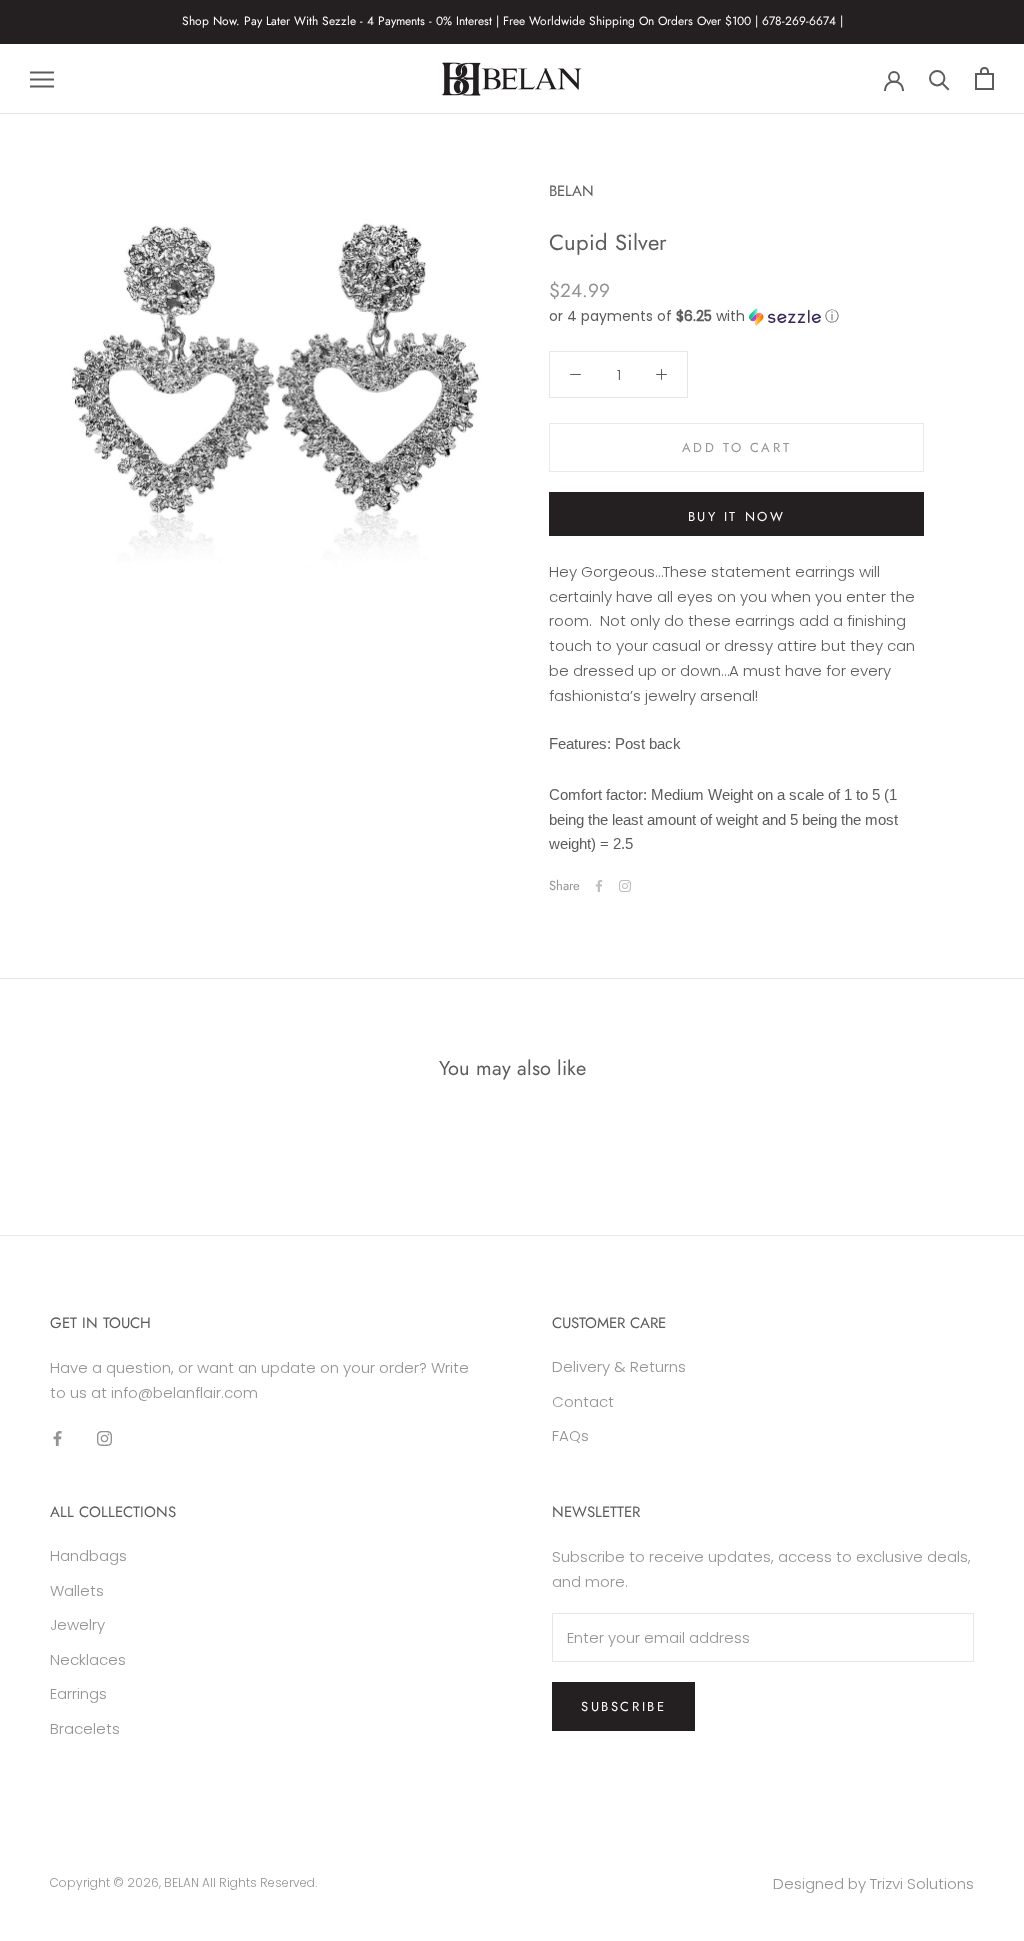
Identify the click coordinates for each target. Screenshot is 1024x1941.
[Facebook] (599, 886)
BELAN (181, 1882)
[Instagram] (625, 886)
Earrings (78, 1693)
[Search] (939, 78)
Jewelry (77, 1624)
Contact (583, 1401)
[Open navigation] (42, 78)
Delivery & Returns (619, 1366)
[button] (736, 316)
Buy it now (737, 516)
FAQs (570, 1435)
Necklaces (88, 1659)
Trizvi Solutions (922, 1883)
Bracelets (85, 1728)
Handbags (88, 1555)
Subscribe (623, 1706)
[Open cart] (984, 78)
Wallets (77, 1590)
